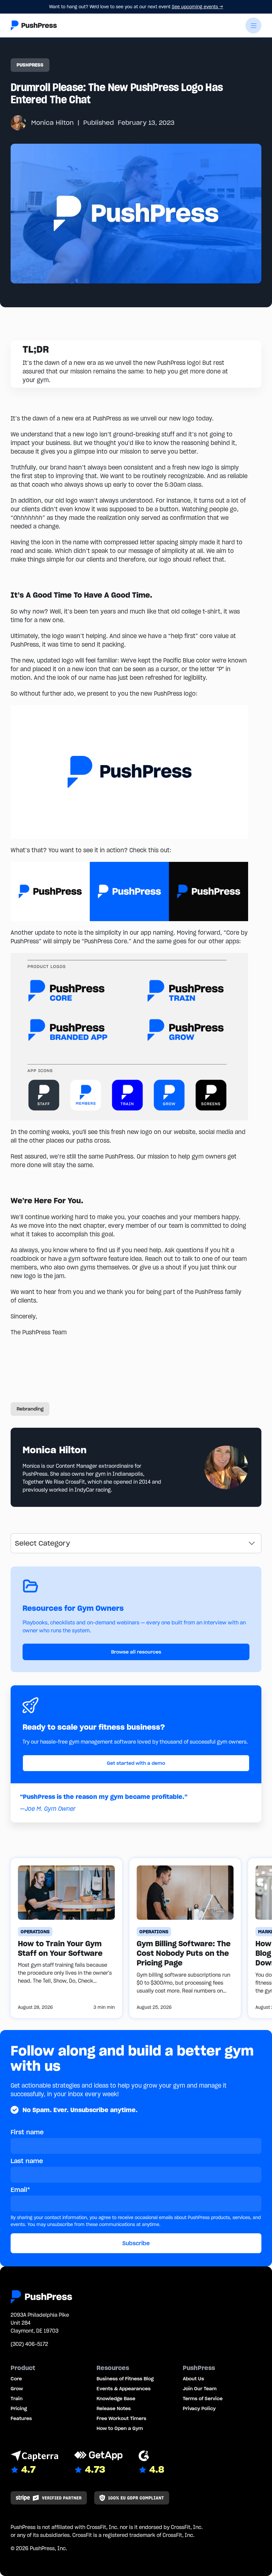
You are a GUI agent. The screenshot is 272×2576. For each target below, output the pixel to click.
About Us (193, 2379)
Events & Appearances (124, 2389)
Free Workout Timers (121, 2418)
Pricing (19, 2408)
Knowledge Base (116, 2399)
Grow (17, 2389)
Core (16, 2379)
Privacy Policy (199, 2408)
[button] (253, 25)
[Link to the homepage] (34, 25)
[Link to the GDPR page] (132, 2498)
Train (17, 2399)
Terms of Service (203, 2399)
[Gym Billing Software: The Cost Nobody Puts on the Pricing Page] (185, 1938)
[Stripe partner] (49, 2498)
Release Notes (114, 2408)
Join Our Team (200, 2389)
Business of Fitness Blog (125, 2379)
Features (21, 2418)
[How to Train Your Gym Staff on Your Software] (66, 1938)
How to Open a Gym (120, 2428)
